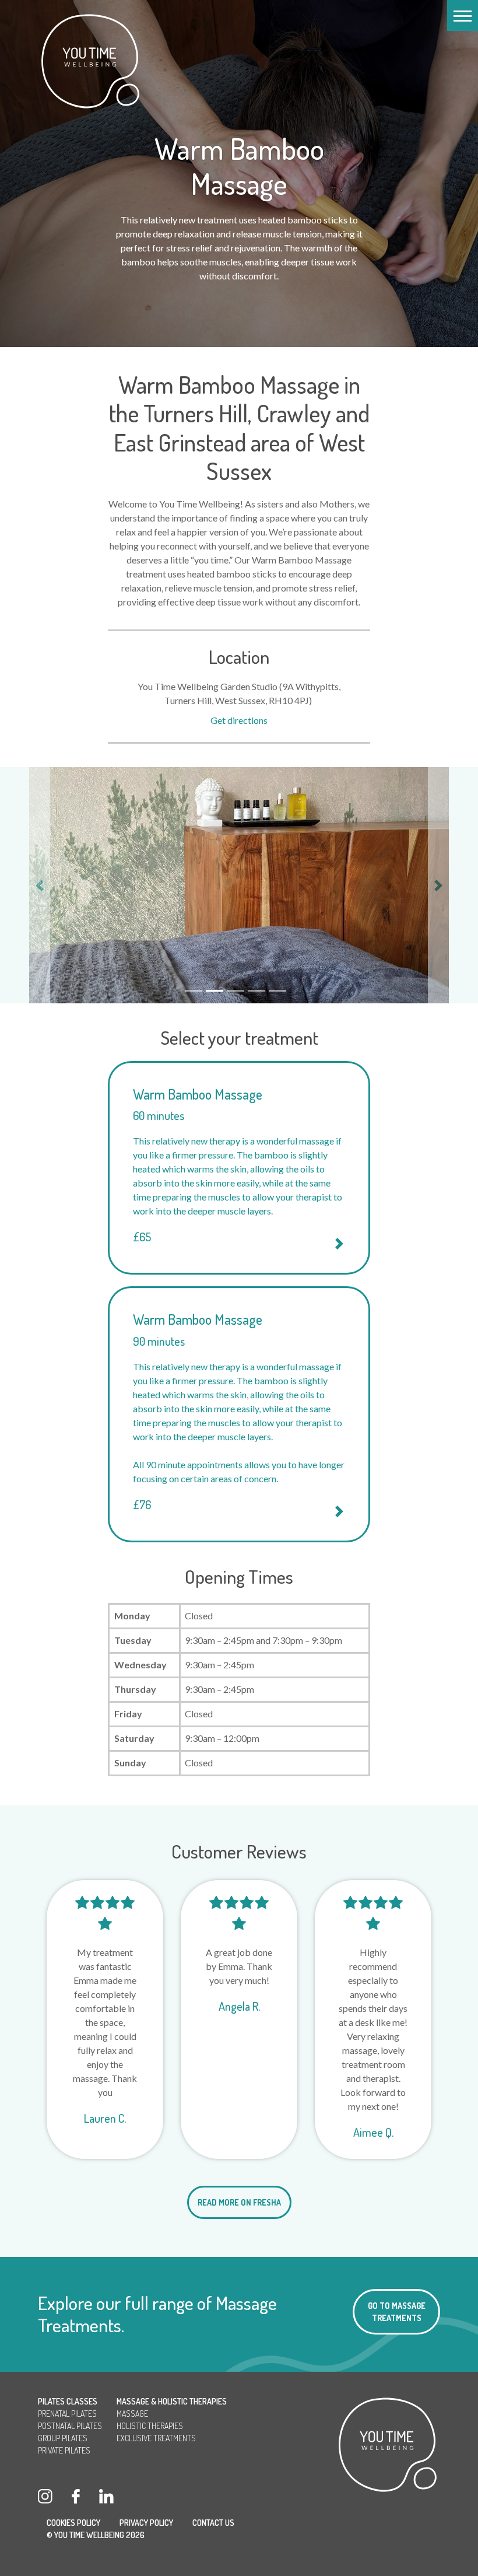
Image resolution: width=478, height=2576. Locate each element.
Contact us (213, 2523)
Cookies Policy (73, 2523)
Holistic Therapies (150, 2426)
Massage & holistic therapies (172, 2401)
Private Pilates (64, 2450)
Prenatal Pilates (67, 2414)
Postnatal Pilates (70, 2426)
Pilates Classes (68, 2401)
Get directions (239, 720)
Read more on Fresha (239, 2202)
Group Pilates (63, 2438)
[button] (463, 15)
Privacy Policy (146, 2523)
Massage (132, 2414)
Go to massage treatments (397, 2312)
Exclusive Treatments (156, 2438)
